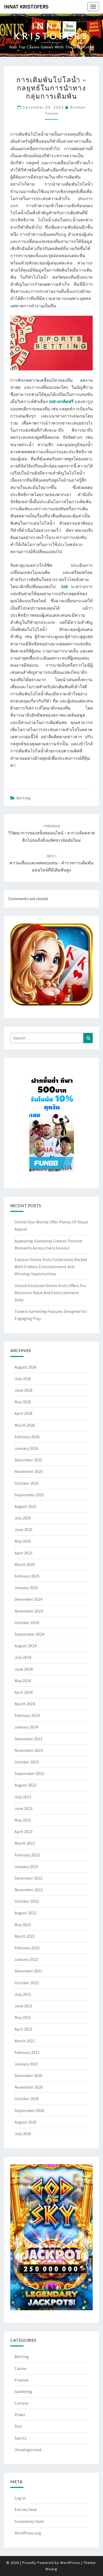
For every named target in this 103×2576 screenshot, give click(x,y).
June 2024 (24, 1669)
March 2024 (25, 1704)
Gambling (24, 2391)
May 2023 (23, 1820)
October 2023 (27, 1762)
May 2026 (23, 1402)
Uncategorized (28, 2450)
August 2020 (25, 2122)
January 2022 (26, 1959)
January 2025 (26, 1588)
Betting (24, 798)
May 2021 (23, 2017)
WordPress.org (28, 2533)
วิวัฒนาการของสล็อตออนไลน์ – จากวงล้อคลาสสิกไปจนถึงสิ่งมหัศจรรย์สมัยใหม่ (51, 833)
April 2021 (24, 2029)
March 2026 (25, 1425)
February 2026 (27, 1437)
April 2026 (24, 1413)
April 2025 (24, 1553)
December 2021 (28, 1971)
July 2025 (23, 1518)
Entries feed (25, 2509)
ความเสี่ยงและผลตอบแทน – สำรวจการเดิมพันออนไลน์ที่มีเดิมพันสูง (51, 863)
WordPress (70, 2563)
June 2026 (24, 1390)
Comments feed (29, 2521)
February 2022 (27, 1948)
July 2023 (23, 1797)
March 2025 (25, 1564)
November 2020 (29, 2087)
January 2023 (26, 1866)
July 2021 (23, 1994)
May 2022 (23, 1925)
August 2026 (25, 1367)
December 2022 (28, 1878)
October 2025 (27, 1483)
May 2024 (23, 1681)
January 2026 (26, 1448)
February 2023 (27, 1855)
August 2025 (25, 1506)
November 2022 (29, 1890)
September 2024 (29, 1634)
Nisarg (51, 2569)
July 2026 (23, 1379)
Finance (22, 2380)
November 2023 (29, 1750)
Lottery (21, 2403)
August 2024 (25, 1646)
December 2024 (28, 1599)
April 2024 (24, 1692)
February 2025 (27, 1576)
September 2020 (29, 2110)
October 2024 (27, 1623)
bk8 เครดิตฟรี (62, 401)
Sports (21, 2438)
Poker (20, 2415)
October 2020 (27, 2099)
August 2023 (25, 1785)
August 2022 (25, 1913)
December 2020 (28, 2075)
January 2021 (26, 2064)
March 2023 (25, 1843)
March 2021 (25, 2041)
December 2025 (28, 1460)
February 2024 (27, 1715)
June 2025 (24, 1529)
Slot (18, 2426)
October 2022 (27, 1901)
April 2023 (24, 1832)
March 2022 (25, 1936)
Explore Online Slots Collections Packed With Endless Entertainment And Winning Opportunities (51, 1267)
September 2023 (29, 1773)
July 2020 (23, 2134)
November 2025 (29, 1471)
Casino (21, 2368)
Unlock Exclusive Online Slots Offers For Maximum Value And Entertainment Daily (50, 1293)
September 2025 (29, 1495)
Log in (20, 2498)
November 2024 (29, 1611)
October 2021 (27, 1983)
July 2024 (23, 1657)
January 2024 (26, 1727)
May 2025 (23, 1541)
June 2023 (24, 1808)
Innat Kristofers (26, 6)
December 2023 (28, 1739)
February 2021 (27, 2052)
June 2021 (24, 2006)
